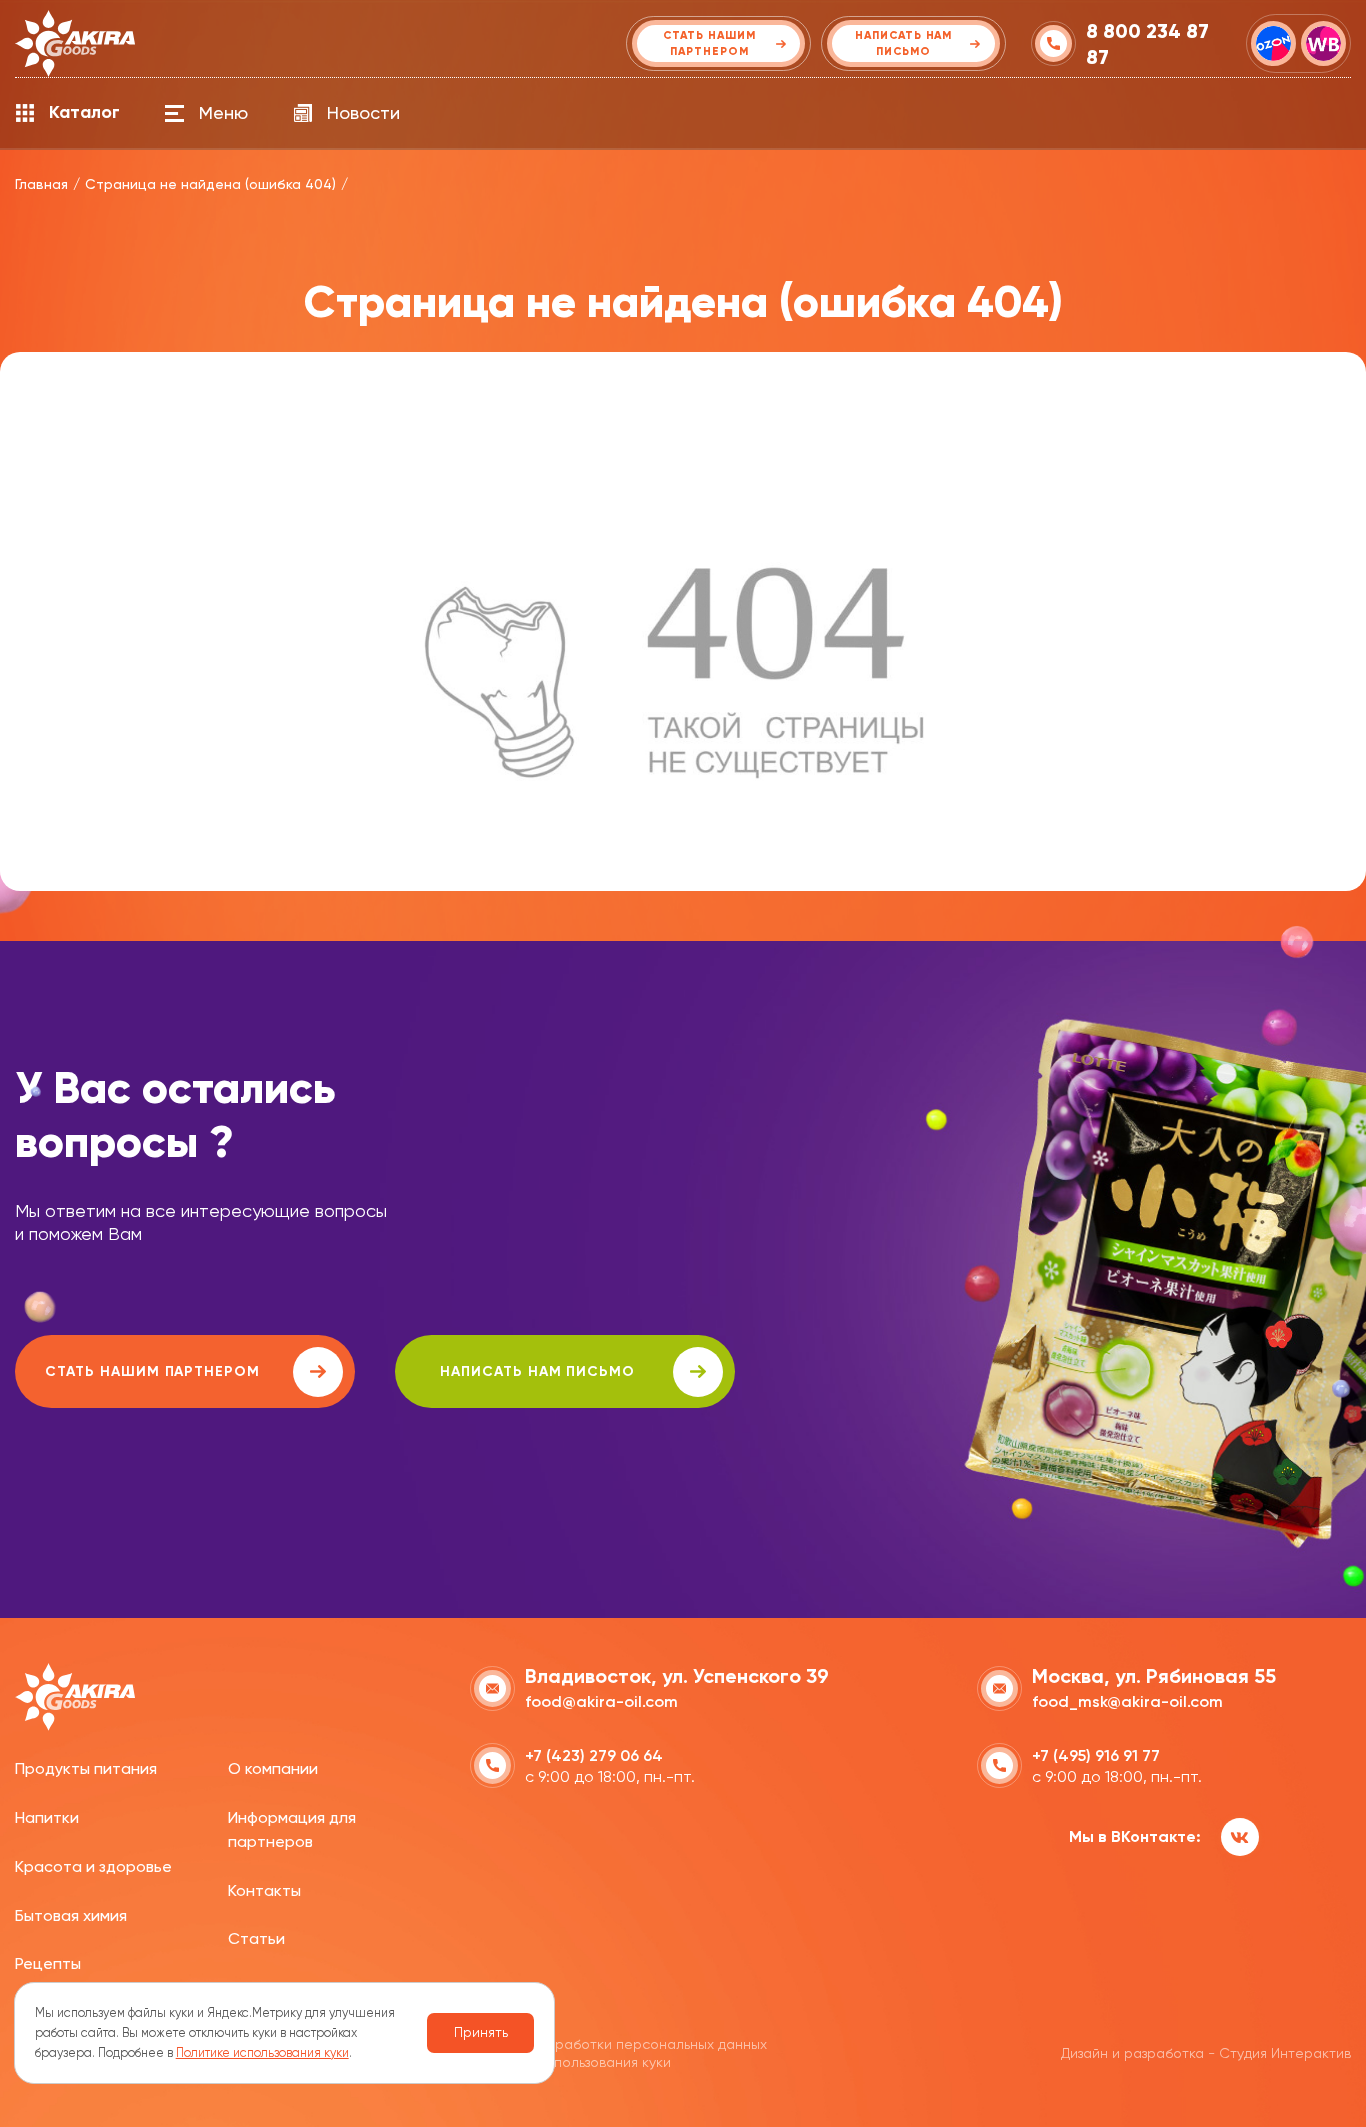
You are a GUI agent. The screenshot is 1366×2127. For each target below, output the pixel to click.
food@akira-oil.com (601, 1701)
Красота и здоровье (93, 1866)
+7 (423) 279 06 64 (594, 1755)
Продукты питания (86, 1768)
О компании (273, 1768)
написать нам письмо (537, 1371)
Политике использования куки (262, 2052)
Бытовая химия (71, 1915)
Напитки (47, 1817)
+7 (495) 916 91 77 (1096, 1755)
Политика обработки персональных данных (618, 2044)
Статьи (256, 1938)
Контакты (264, 1890)
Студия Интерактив (1285, 2053)
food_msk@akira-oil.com (1127, 1701)
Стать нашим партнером (152, 1371)
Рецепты (48, 1963)
